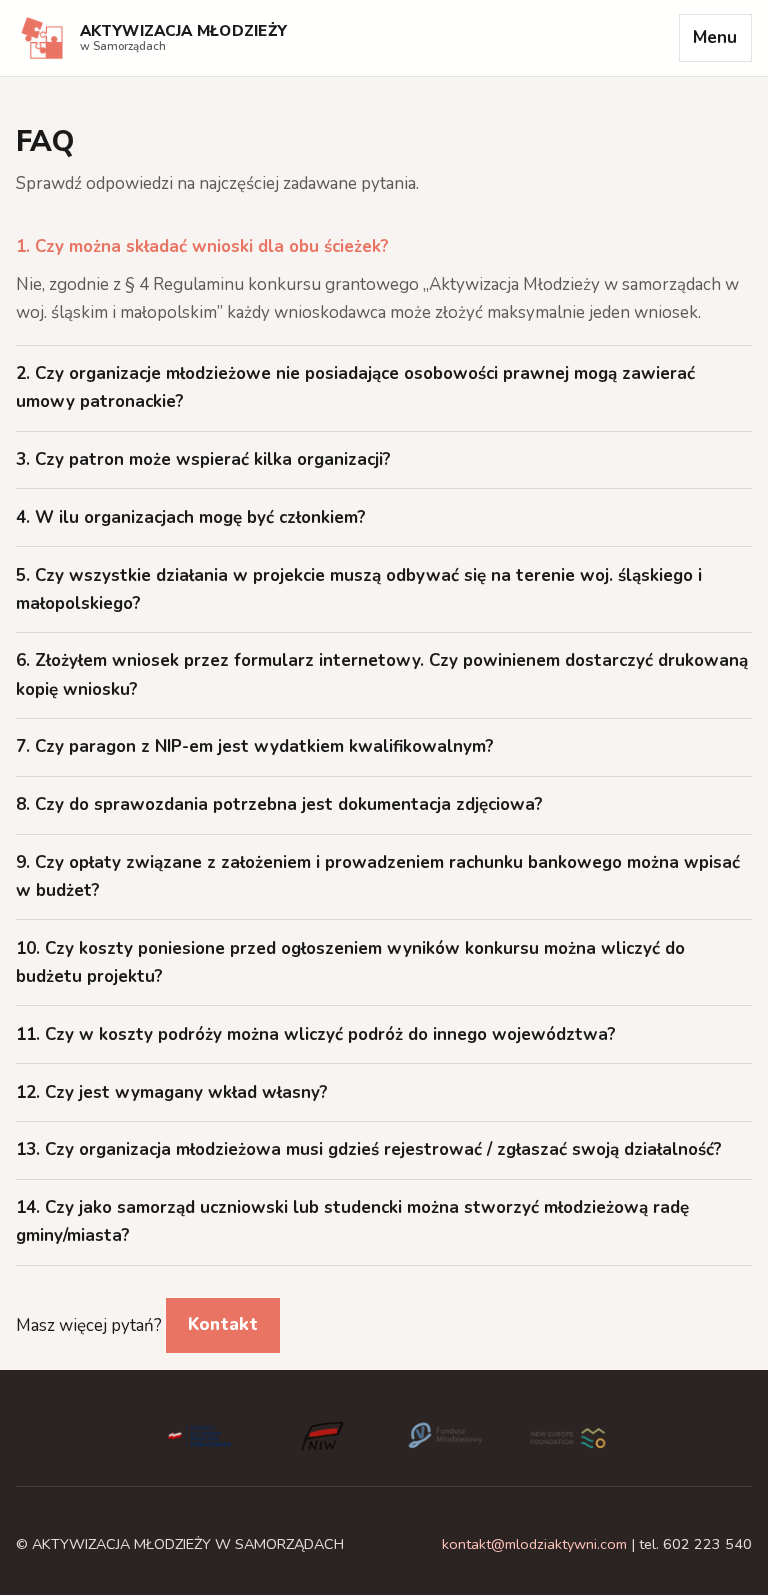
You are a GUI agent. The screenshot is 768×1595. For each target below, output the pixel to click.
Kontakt (223, 1324)
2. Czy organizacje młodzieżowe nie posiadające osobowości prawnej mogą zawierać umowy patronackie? (355, 387)
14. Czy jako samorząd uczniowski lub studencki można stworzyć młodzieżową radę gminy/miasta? (352, 1221)
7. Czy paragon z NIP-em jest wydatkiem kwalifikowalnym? (255, 746)
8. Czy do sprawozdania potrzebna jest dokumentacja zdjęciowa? (279, 804)
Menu (715, 37)
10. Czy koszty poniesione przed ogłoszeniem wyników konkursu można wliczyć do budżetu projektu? (350, 962)
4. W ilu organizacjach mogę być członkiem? (191, 517)
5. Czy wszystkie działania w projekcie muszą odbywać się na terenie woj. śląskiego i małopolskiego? (359, 589)
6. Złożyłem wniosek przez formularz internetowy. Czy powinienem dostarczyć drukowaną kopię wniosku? (382, 674)
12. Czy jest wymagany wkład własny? (172, 1092)
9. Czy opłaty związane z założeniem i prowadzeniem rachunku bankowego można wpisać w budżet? (378, 876)
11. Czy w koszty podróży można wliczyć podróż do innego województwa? (316, 1034)
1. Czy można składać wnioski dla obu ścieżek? (202, 246)
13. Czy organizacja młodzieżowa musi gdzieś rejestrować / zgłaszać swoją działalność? (369, 1149)
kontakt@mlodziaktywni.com (534, 1544)
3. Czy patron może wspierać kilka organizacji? (203, 459)
